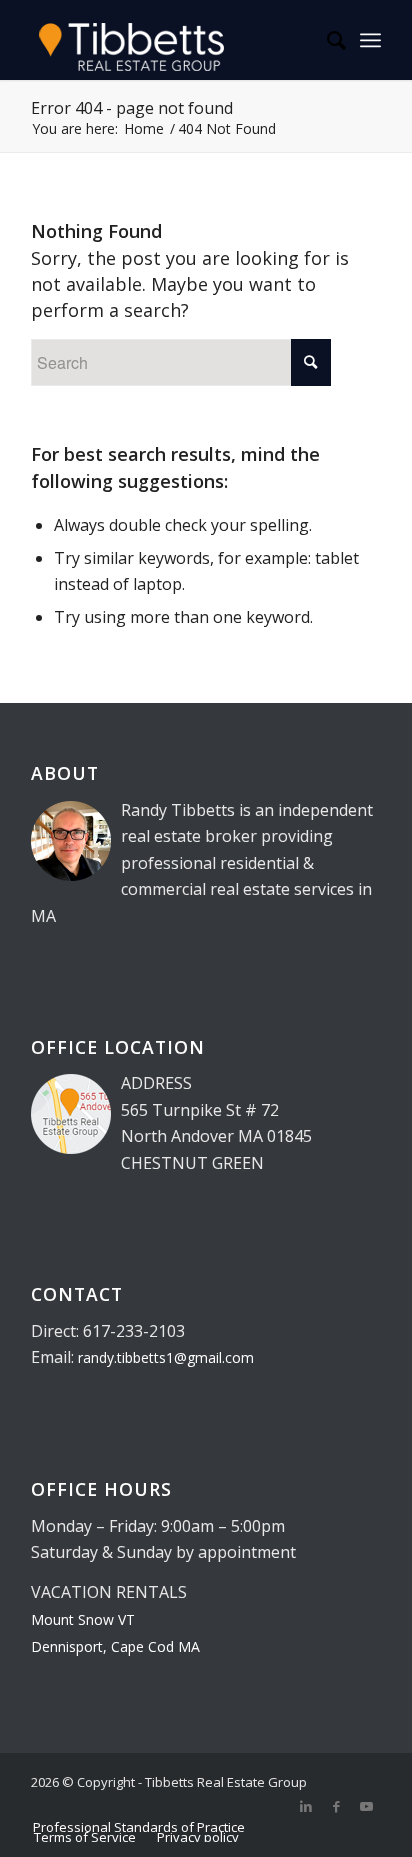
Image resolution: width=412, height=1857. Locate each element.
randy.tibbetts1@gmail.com (166, 1357)
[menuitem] (326, 40)
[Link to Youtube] (366, 1806)
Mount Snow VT (83, 1619)
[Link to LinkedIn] (306, 1806)
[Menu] (370, 40)
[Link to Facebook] (336, 1806)
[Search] (326, 40)
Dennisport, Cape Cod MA (115, 1646)
